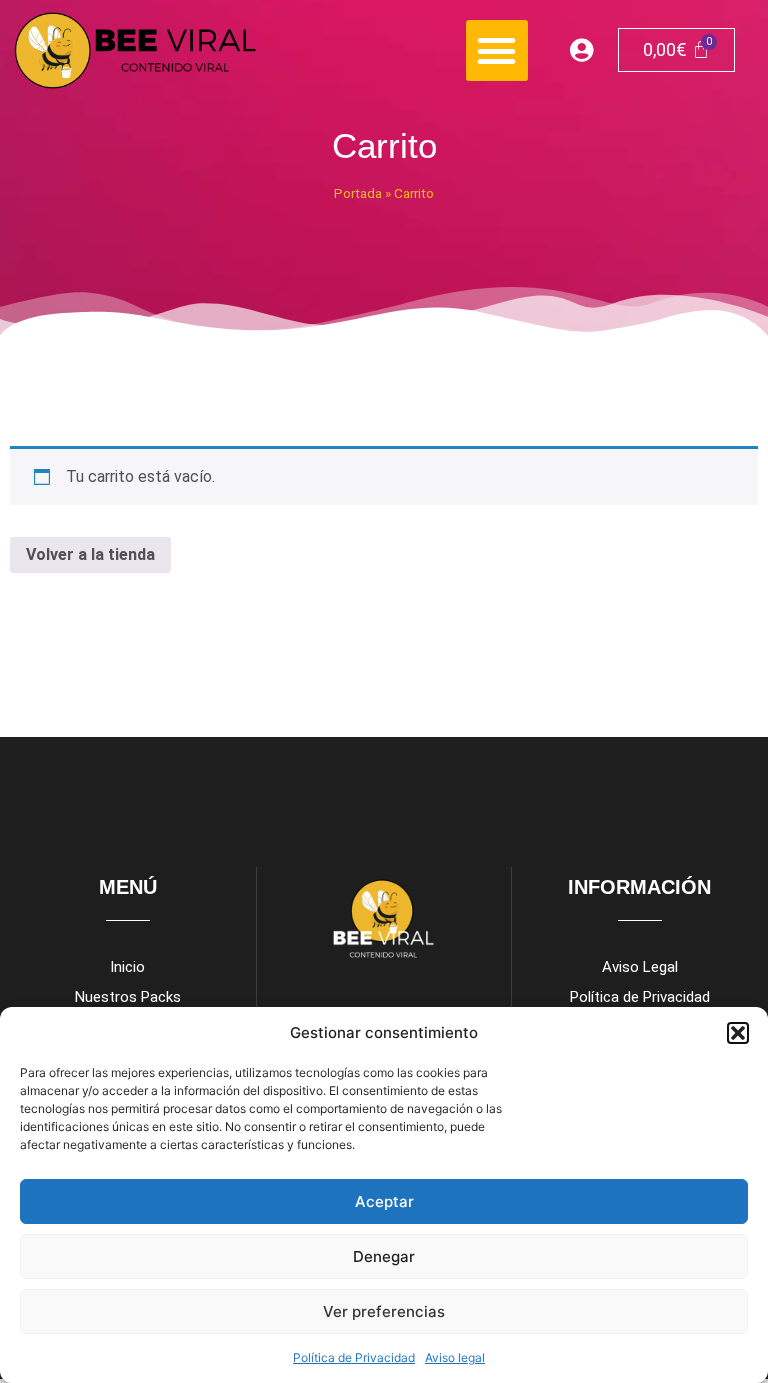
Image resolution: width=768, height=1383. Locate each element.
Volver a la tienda (90, 554)
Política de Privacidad (354, 1357)
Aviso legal (455, 1357)
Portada (358, 193)
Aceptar (384, 1201)
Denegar (384, 1256)
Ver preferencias (384, 1311)
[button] (738, 1033)
